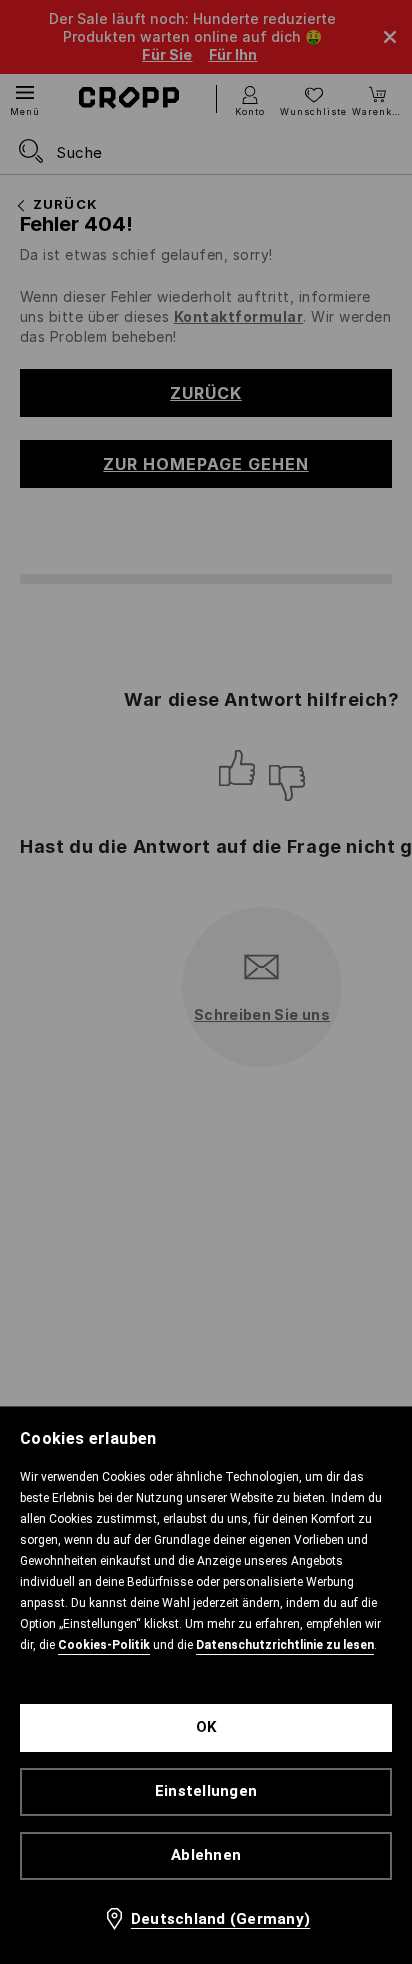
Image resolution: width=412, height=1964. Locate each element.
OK (206, 1727)
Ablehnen (206, 1855)
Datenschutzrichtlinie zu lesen (285, 1645)
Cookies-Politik (104, 1645)
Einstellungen (206, 1791)
